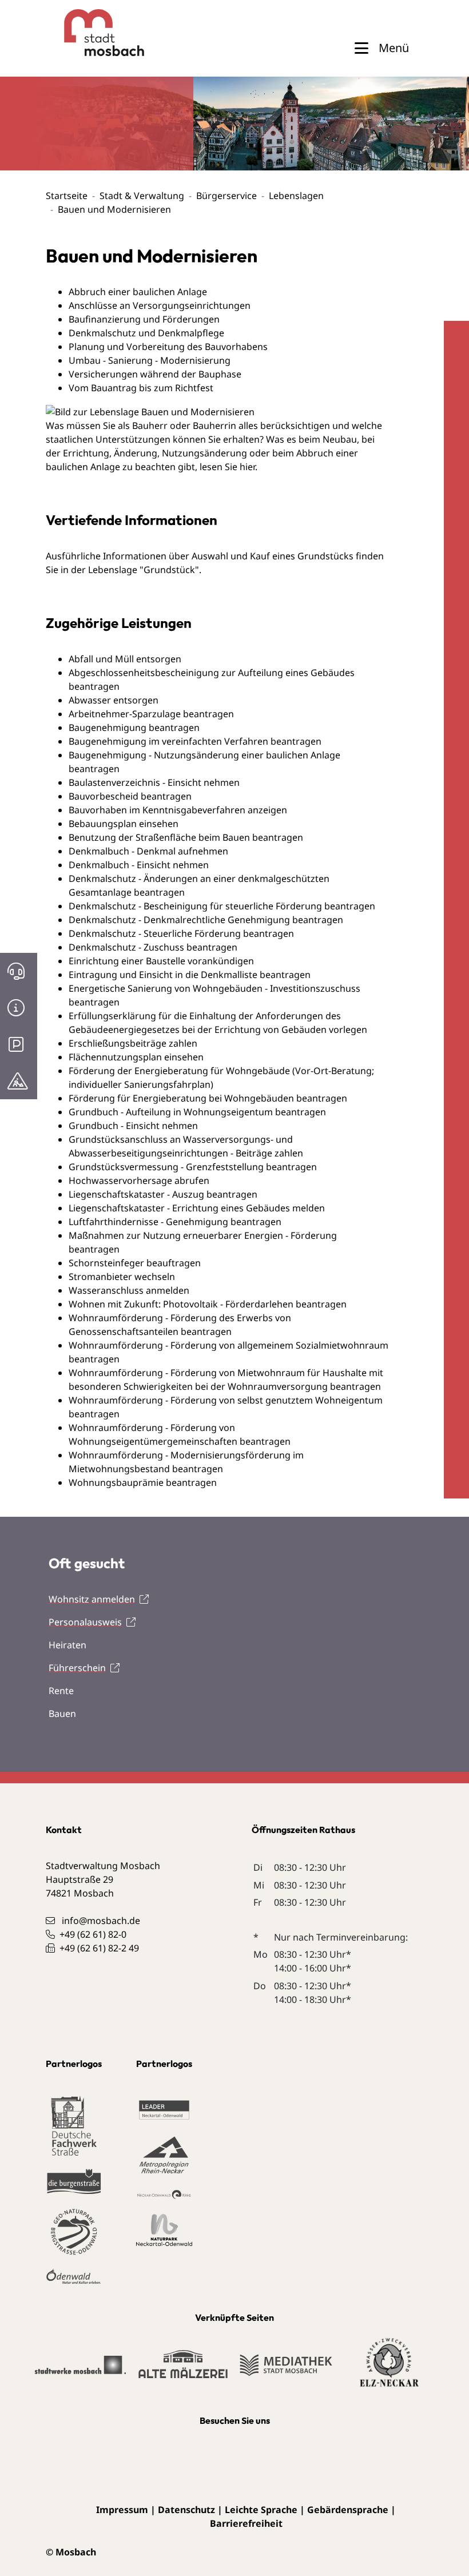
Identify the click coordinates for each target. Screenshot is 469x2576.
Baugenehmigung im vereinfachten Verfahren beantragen (195, 741)
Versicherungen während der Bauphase (155, 374)
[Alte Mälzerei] (183, 2370)
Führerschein (77, 1668)
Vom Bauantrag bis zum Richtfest (141, 388)
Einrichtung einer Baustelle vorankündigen (161, 961)
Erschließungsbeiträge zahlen (133, 1043)
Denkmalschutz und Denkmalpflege (146, 333)
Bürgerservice (226, 196)
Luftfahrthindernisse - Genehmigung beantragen (175, 1222)
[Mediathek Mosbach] (286, 2370)
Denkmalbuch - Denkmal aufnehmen (148, 851)
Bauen (62, 1714)
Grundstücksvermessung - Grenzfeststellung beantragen (193, 1167)
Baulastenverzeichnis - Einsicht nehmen (154, 782)
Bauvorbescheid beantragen (130, 796)
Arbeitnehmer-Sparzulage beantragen (151, 714)
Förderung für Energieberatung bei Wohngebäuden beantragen (208, 1098)
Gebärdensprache (348, 2510)
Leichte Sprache (261, 2510)
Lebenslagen (296, 196)
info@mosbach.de (101, 1921)
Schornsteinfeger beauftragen (135, 1263)
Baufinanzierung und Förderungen (144, 319)
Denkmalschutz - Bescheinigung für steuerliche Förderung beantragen (222, 906)
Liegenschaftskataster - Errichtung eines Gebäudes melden (197, 1208)
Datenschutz (186, 2510)
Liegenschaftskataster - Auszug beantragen (163, 1194)
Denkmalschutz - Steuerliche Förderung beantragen (181, 933)
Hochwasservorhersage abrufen (139, 1180)
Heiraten (67, 1645)
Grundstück (169, 570)
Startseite (67, 196)
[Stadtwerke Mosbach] (80, 2370)
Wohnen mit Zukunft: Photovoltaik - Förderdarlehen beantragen (208, 1304)
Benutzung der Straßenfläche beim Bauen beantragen (186, 837)
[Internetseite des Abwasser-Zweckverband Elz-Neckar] (389, 2370)
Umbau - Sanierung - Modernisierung (150, 360)
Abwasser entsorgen (114, 700)
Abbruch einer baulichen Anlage (138, 292)
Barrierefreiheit (246, 2523)
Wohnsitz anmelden (92, 1599)
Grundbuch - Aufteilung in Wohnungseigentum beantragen (197, 1112)
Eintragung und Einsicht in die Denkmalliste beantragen (190, 975)
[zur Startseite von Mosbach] (84, 33)
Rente (61, 1691)
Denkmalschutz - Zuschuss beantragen (153, 947)
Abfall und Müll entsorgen (125, 659)
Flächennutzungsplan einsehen (136, 1057)
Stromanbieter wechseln (122, 1277)
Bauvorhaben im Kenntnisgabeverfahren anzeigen (178, 810)
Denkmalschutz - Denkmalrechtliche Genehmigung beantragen (206, 920)
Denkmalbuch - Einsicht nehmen (139, 865)
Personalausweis (85, 1622)
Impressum (122, 2510)
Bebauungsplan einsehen (124, 824)
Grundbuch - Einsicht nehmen (133, 1126)
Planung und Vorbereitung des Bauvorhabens (168, 347)
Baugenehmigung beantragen (134, 728)
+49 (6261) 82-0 (93, 1934)
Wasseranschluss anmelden (129, 1290)
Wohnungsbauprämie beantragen (143, 1482)
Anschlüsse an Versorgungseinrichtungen (160, 305)
